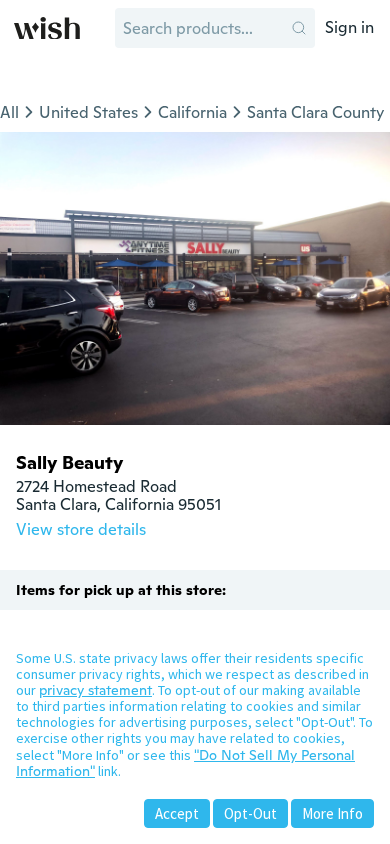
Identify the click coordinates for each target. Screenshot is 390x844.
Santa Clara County (315, 112)
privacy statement (95, 690)
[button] (299, 28)
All (9, 112)
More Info (332, 813)
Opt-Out (250, 813)
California (192, 112)
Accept (177, 813)
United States (88, 112)
